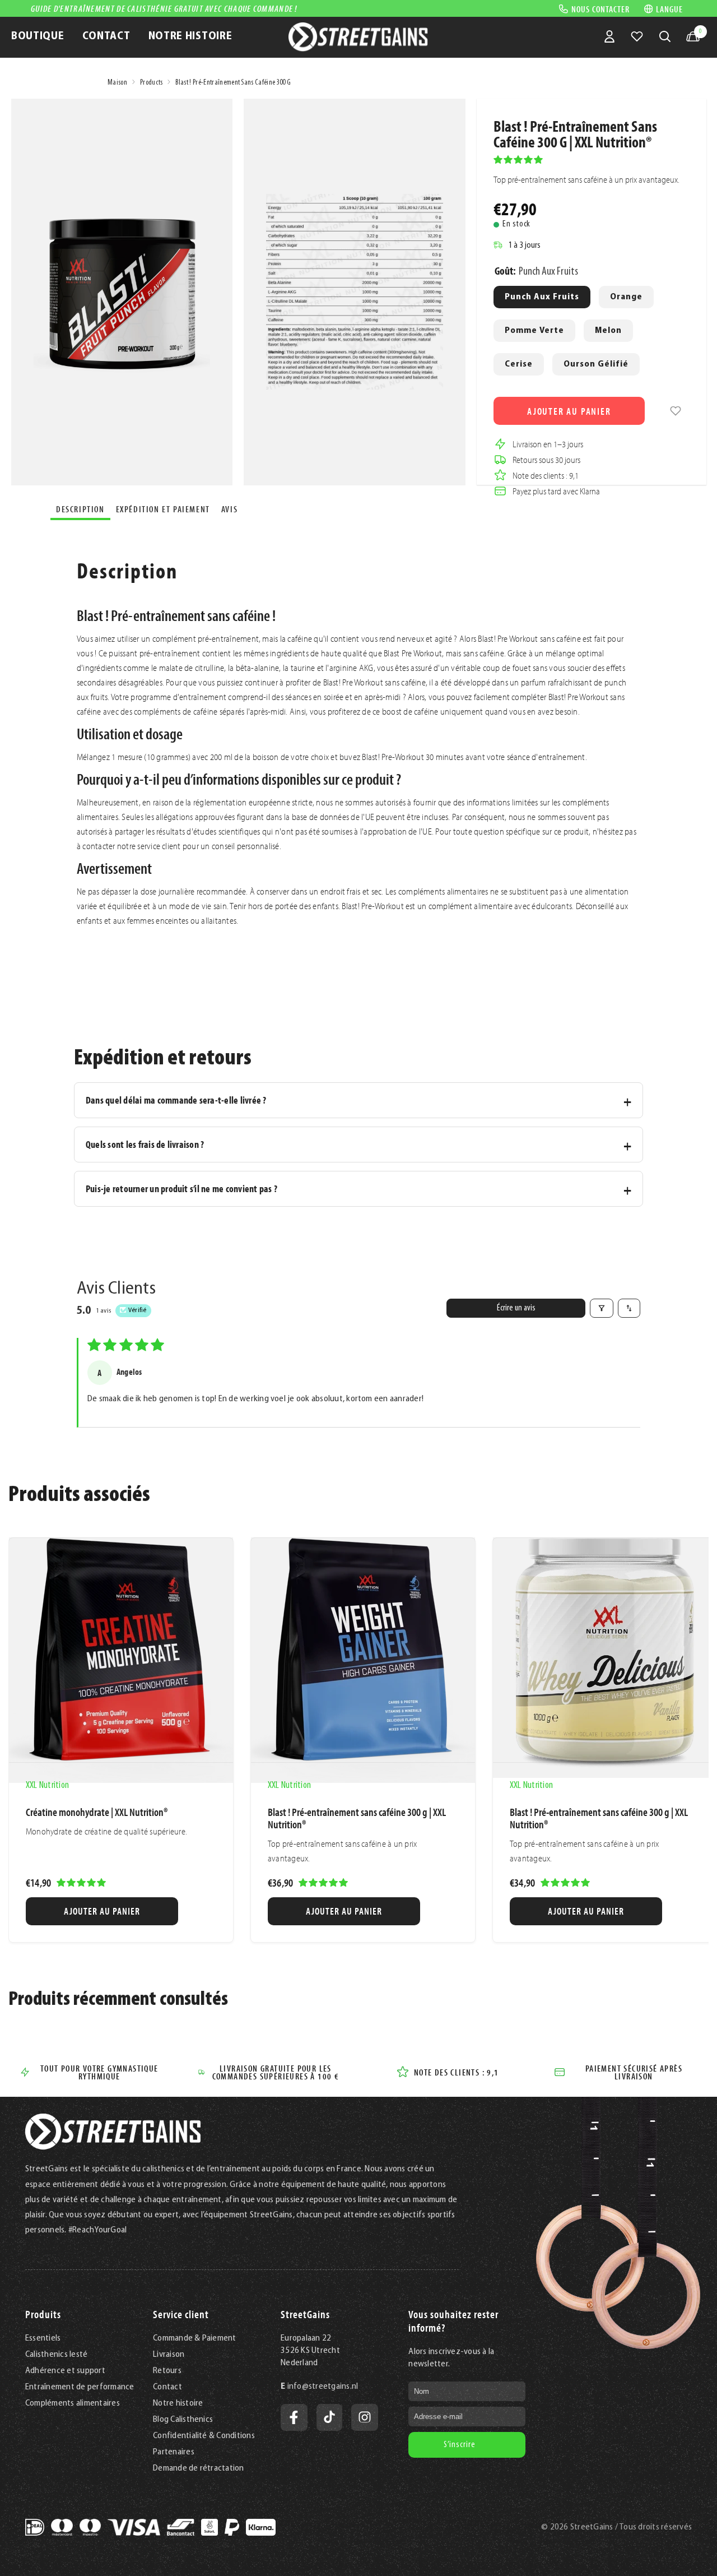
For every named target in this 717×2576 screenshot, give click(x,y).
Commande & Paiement (195, 2338)
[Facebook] (294, 2417)
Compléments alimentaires (73, 2403)
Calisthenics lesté (56, 2355)
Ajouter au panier (569, 411)
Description (80, 509)
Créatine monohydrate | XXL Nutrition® (97, 1812)
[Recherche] (665, 36)
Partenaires (174, 2452)
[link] (676, 411)
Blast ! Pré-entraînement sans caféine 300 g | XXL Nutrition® (357, 1818)
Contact (167, 2387)
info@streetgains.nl (323, 2387)
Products (152, 83)
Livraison (169, 2355)
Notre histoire (178, 2403)
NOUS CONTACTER (600, 8)
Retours (167, 2371)
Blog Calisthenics (183, 2420)
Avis (229, 509)
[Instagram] (365, 2417)
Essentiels (43, 2338)
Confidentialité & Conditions (204, 2436)
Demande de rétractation (199, 2468)
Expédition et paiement (163, 509)
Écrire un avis (516, 1308)
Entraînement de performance (80, 2387)
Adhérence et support (65, 2371)
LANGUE (669, 9)
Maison (117, 83)
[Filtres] (602, 1308)
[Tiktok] (329, 2417)
